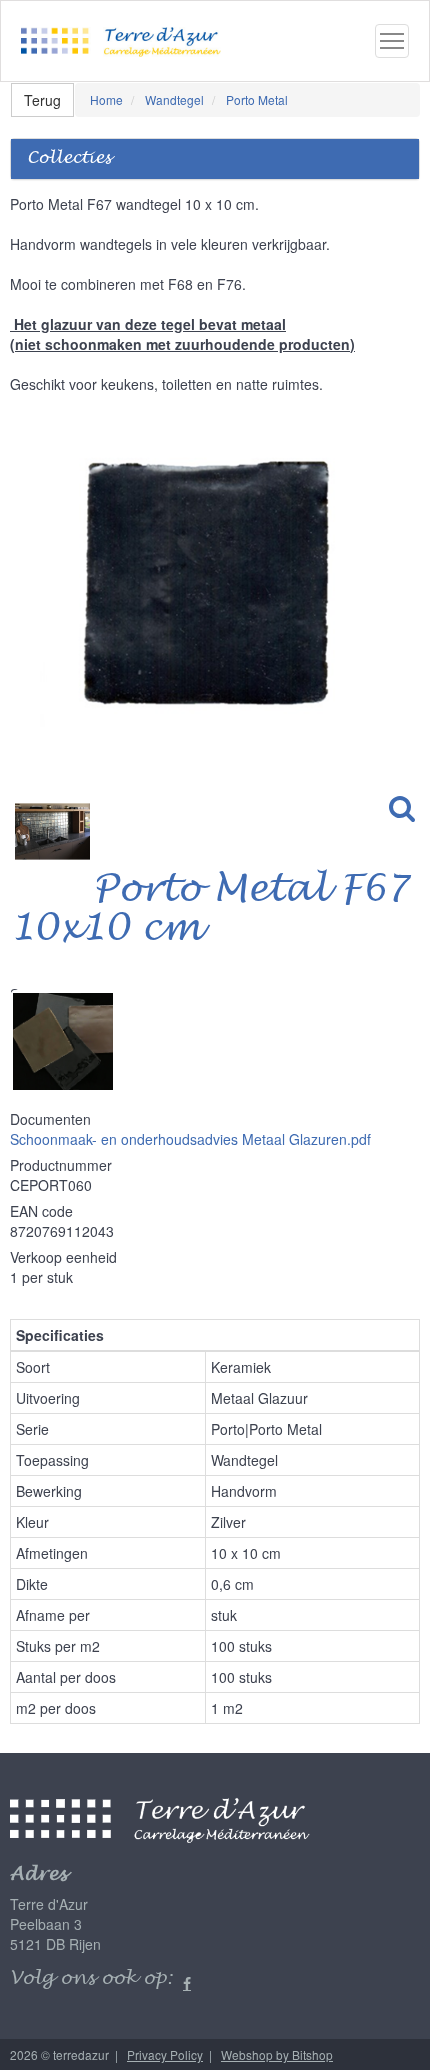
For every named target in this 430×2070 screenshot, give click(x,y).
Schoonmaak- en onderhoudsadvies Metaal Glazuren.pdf (190, 1139)
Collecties (69, 158)
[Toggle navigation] (392, 41)
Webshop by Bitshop (277, 2054)
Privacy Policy (165, 2054)
